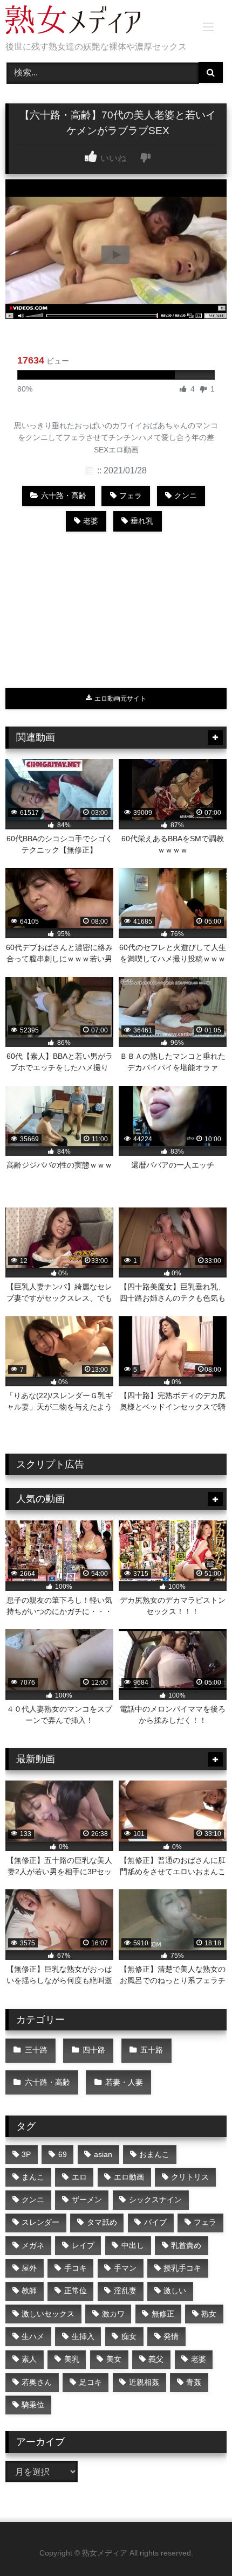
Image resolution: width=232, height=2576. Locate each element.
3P (26, 2154)
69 (63, 2154)
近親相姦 (144, 2382)
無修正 (163, 2314)
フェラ (131, 495)
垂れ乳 (142, 521)
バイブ (155, 2222)
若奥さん (37, 2382)
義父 (156, 2359)
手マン (125, 2268)
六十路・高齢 (64, 495)
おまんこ (154, 2154)
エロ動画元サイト (120, 699)
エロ (79, 2177)
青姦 (194, 2382)
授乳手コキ (182, 2268)
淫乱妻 (125, 2291)
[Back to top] (199, 2544)
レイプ (83, 2245)
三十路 (36, 2050)
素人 (29, 2359)
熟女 (209, 2314)
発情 (171, 2336)
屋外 (29, 2268)
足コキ (91, 2382)
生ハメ (33, 2336)
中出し (133, 2245)
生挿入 (83, 2336)
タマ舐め (102, 2222)
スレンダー (40, 2222)
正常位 (76, 2291)
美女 (114, 2359)
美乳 (72, 2359)
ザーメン (87, 2200)
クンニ (186, 495)
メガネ (33, 2245)
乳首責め (186, 2245)
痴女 (129, 2336)
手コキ (76, 2268)
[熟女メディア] (95, 22)
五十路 (152, 2050)
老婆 (91, 521)
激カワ (113, 2314)
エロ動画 (129, 2177)
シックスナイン (155, 2200)
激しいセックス (48, 2314)
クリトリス (190, 2177)
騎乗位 (33, 2405)
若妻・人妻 (124, 2082)
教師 (29, 2291)
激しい (175, 2291)
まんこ (33, 2177)
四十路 (94, 2050)
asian (103, 2154)
